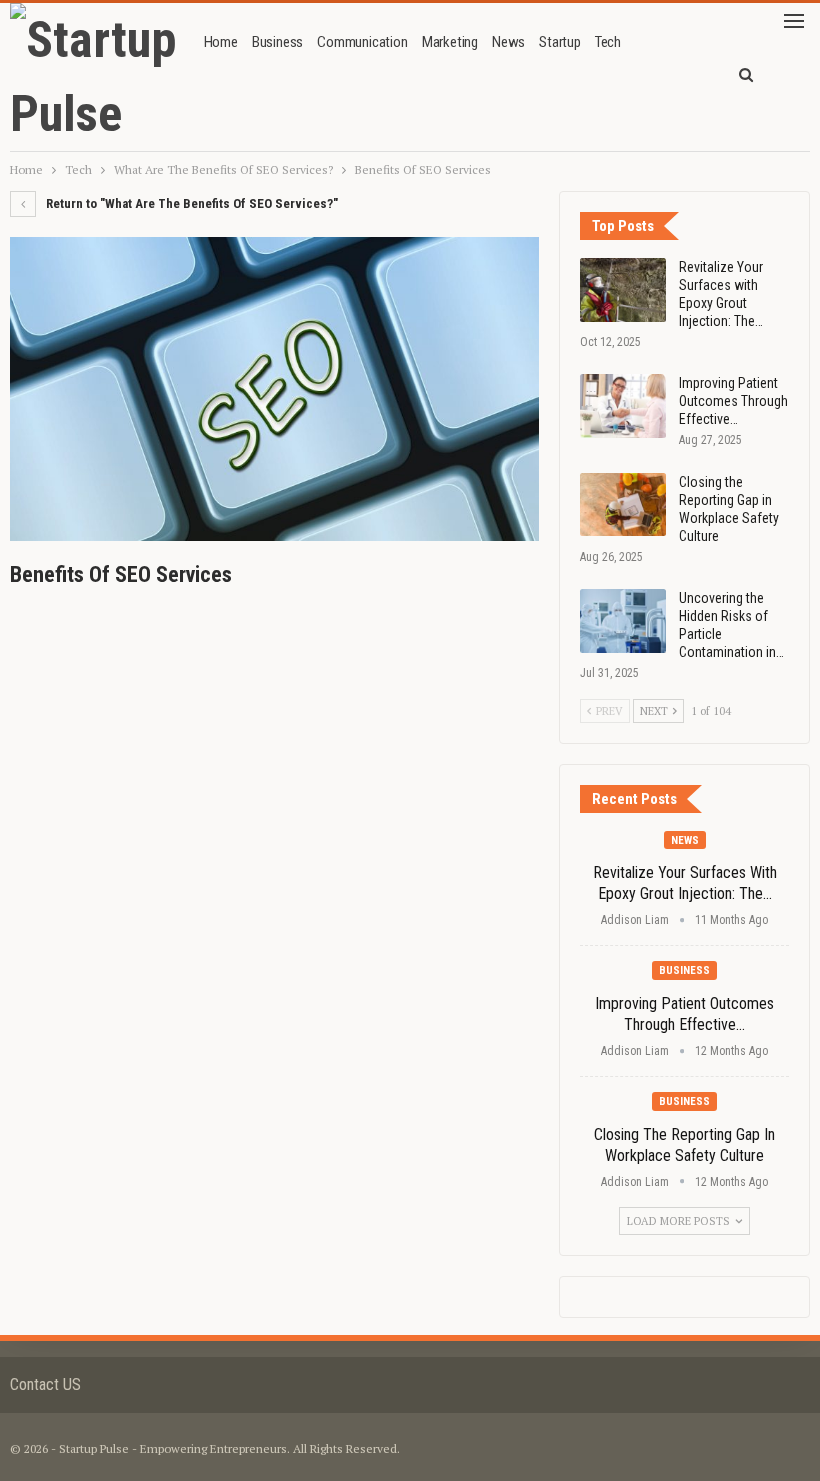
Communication (362, 42)
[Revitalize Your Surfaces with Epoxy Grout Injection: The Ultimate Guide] (623, 290)
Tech (608, 42)
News (508, 42)
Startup (560, 42)
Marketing (450, 42)
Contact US (45, 1384)
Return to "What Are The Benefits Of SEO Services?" (190, 203)
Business (277, 42)
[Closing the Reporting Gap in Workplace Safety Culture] (623, 505)
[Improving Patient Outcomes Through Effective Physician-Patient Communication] (623, 406)
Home (221, 42)
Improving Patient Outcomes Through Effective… (733, 401)
